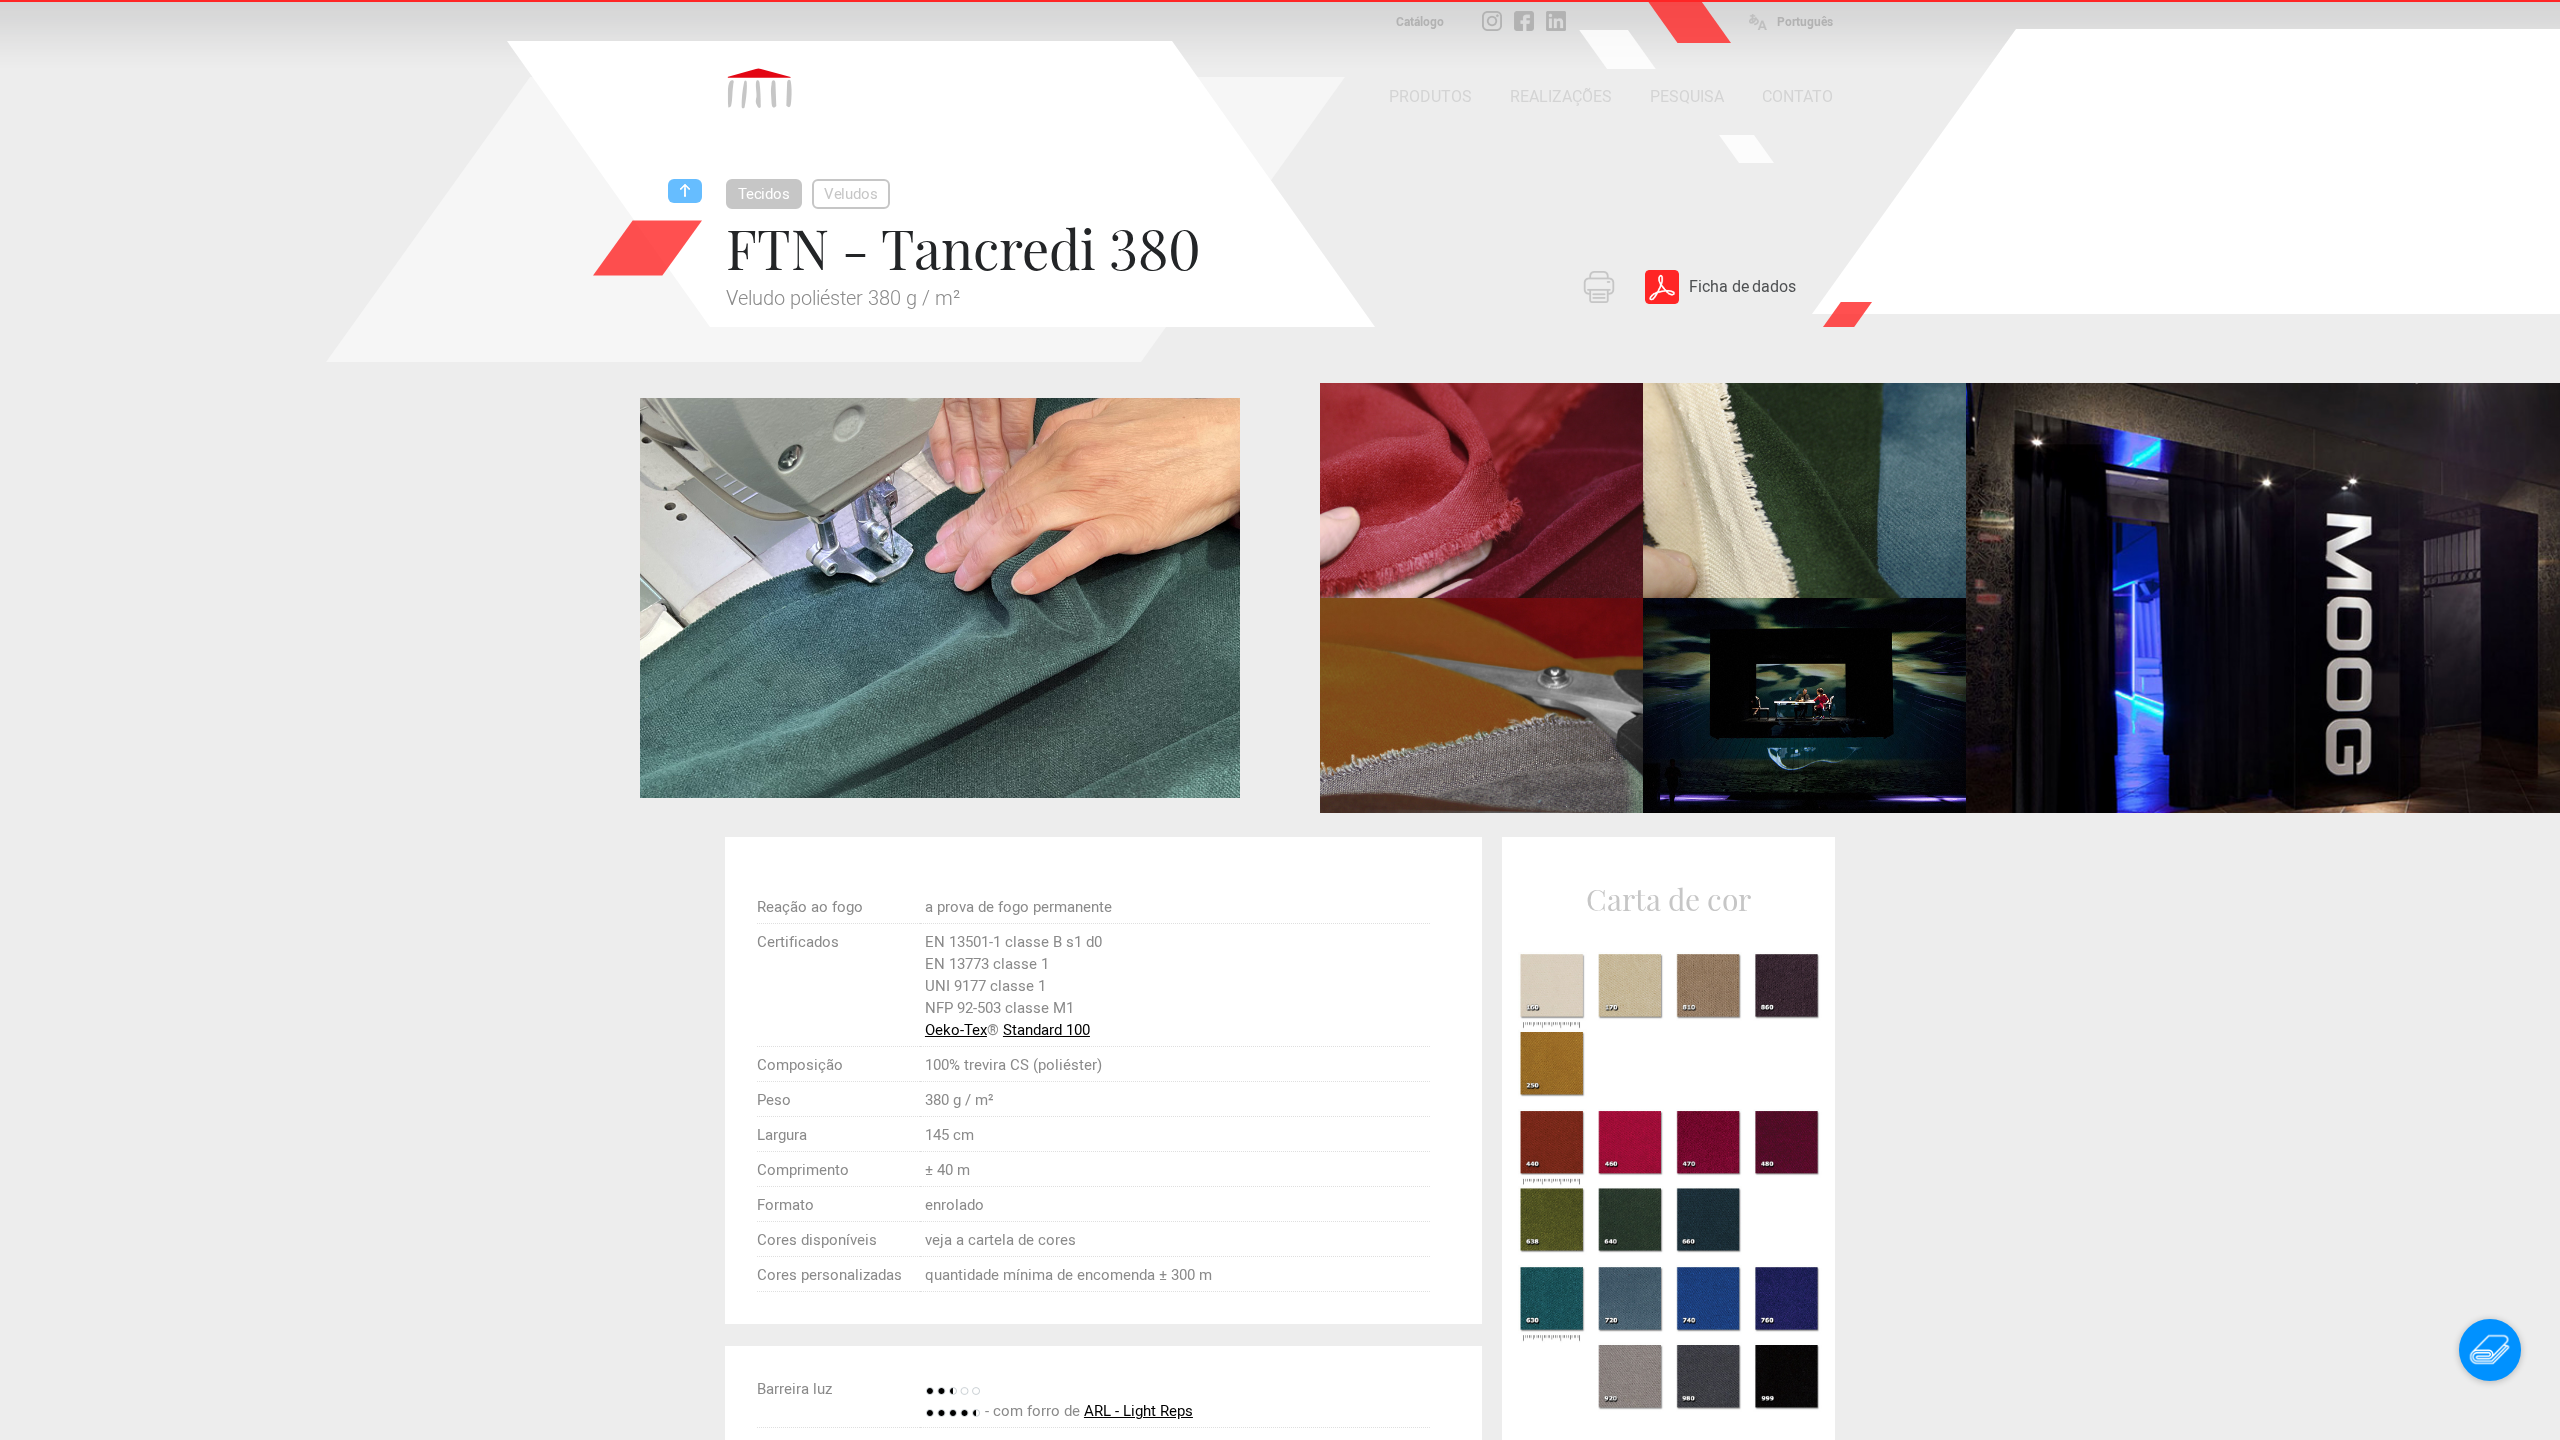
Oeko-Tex (956, 1030)
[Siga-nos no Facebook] (1524, 21)
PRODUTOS (1430, 96)
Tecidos (764, 194)
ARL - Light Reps (1138, 1411)
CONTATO (1797, 96)
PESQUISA (1687, 96)
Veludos (851, 194)
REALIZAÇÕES (1561, 96)
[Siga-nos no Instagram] (1492, 21)
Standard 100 (1046, 1030)
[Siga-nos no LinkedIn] (1556, 21)
